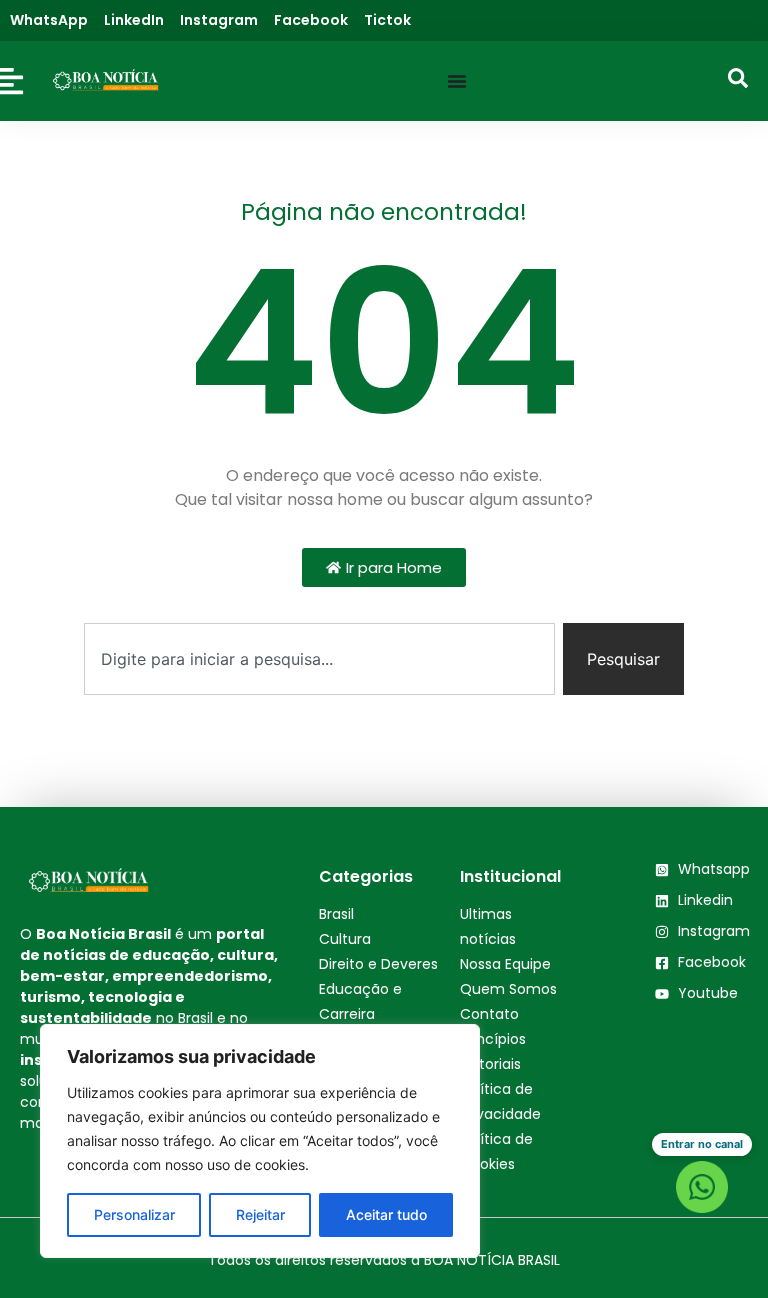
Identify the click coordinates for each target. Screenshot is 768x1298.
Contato (489, 1014)
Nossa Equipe (505, 964)
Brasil (336, 914)
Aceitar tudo (386, 1214)
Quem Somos (508, 989)
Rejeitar (260, 1214)
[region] (260, 1141)
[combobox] (319, 659)
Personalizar (134, 1214)
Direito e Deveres (378, 964)
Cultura (345, 939)
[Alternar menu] (457, 81)
